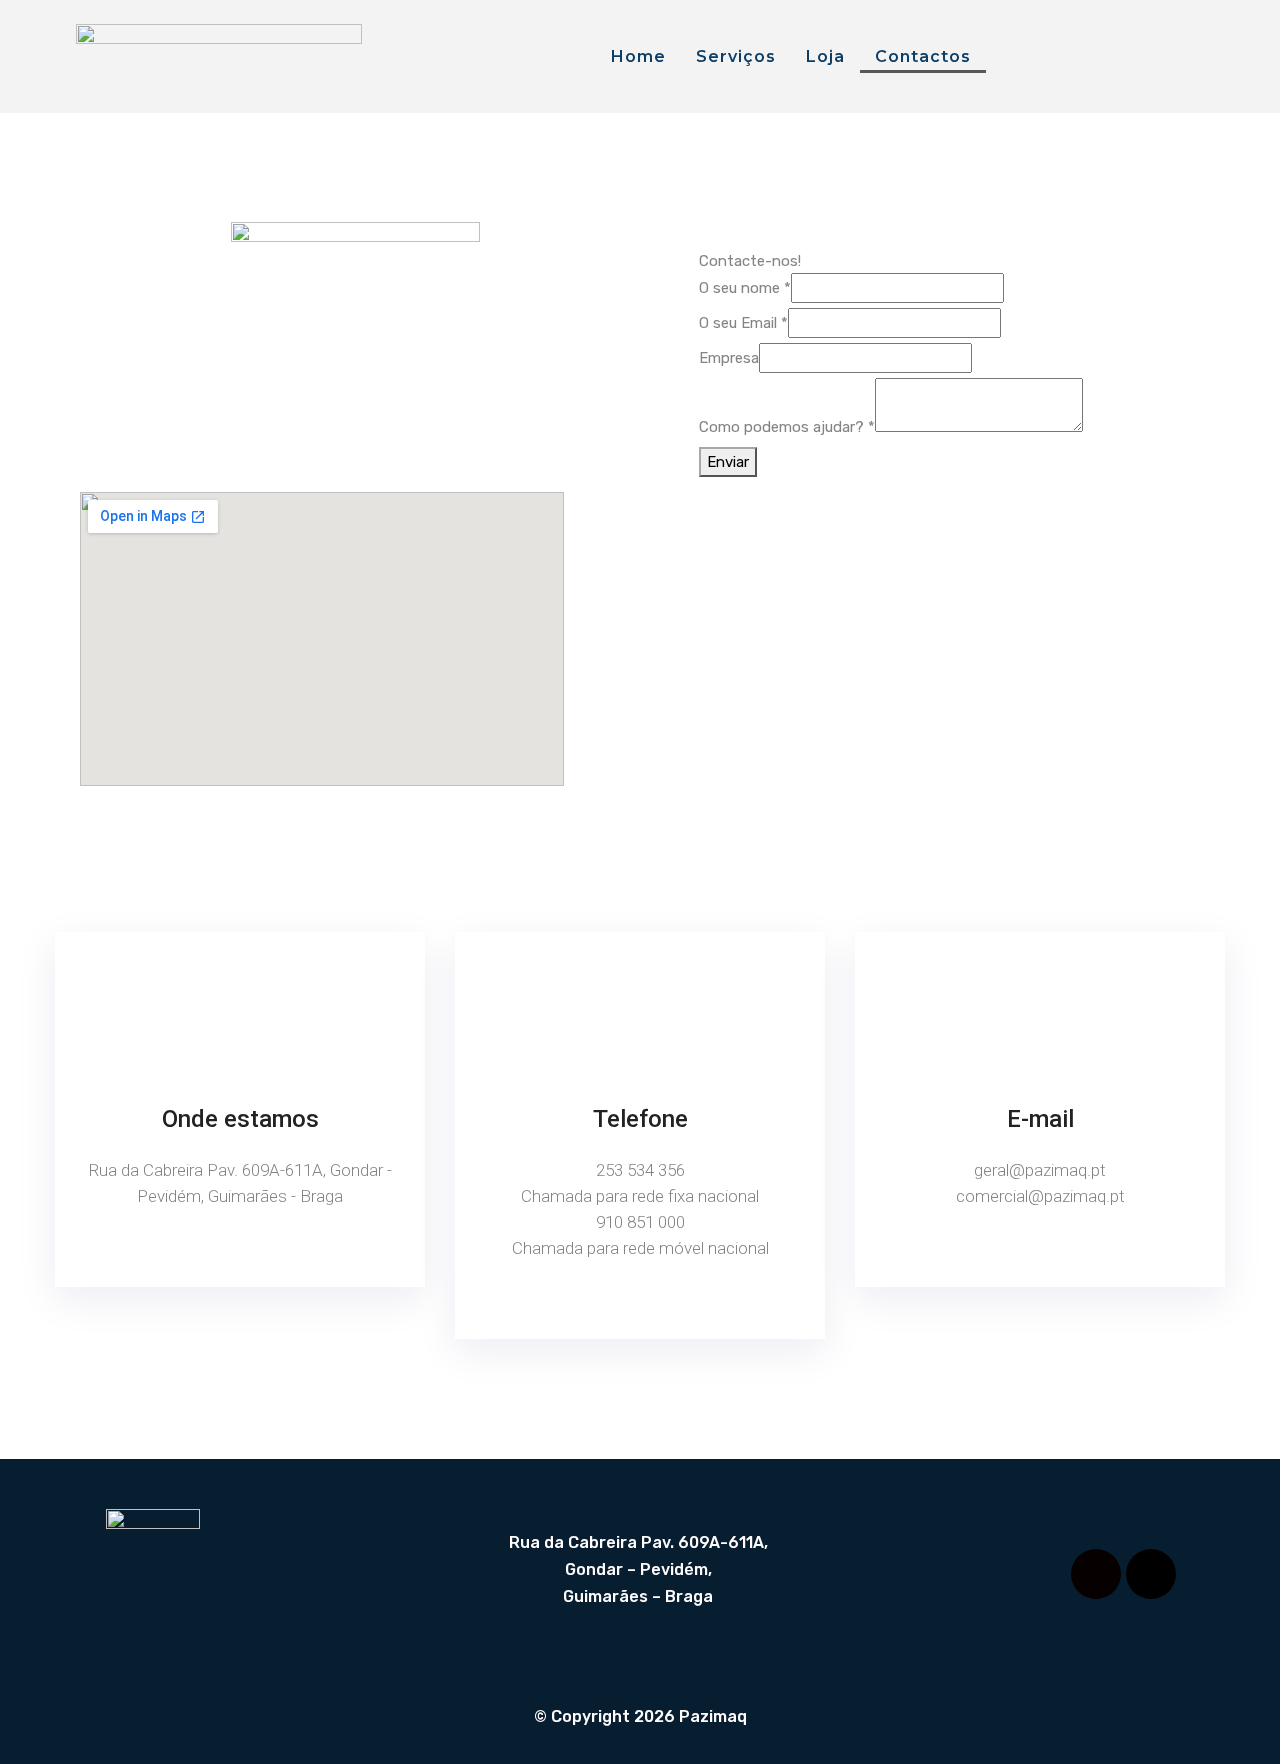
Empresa (729, 358)
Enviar (728, 462)
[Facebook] (1096, 1574)
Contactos (923, 56)
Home (638, 56)
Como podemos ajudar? (787, 427)
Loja (825, 56)
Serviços (736, 56)
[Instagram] (1151, 1574)
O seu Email (743, 323)
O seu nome (745, 288)
